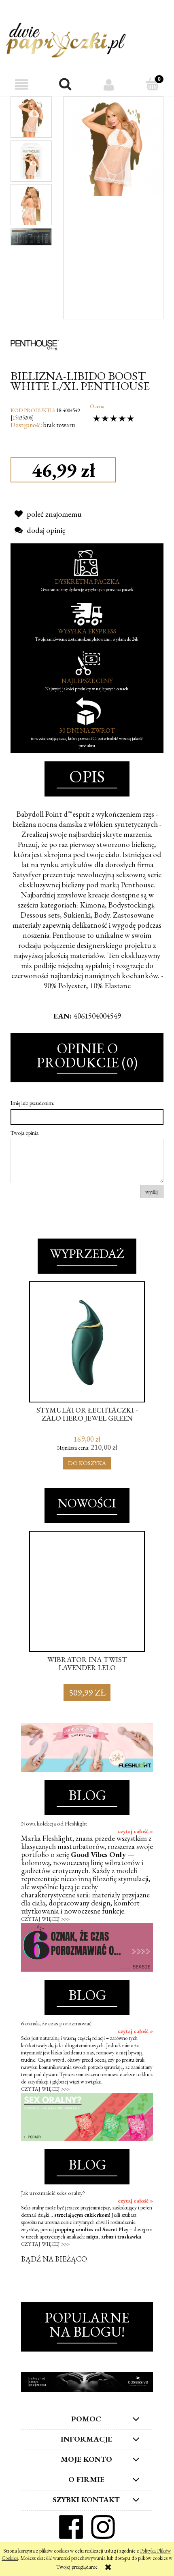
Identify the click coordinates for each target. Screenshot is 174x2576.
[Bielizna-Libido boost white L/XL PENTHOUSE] (31, 117)
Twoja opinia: (25, 1133)
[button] (22, 85)
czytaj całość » (135, 1831)
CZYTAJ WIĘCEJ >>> (45, 1919)
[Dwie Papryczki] (66, 39)
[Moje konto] (109, 85)
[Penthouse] (35, 344)
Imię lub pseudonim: (32, 1103)
